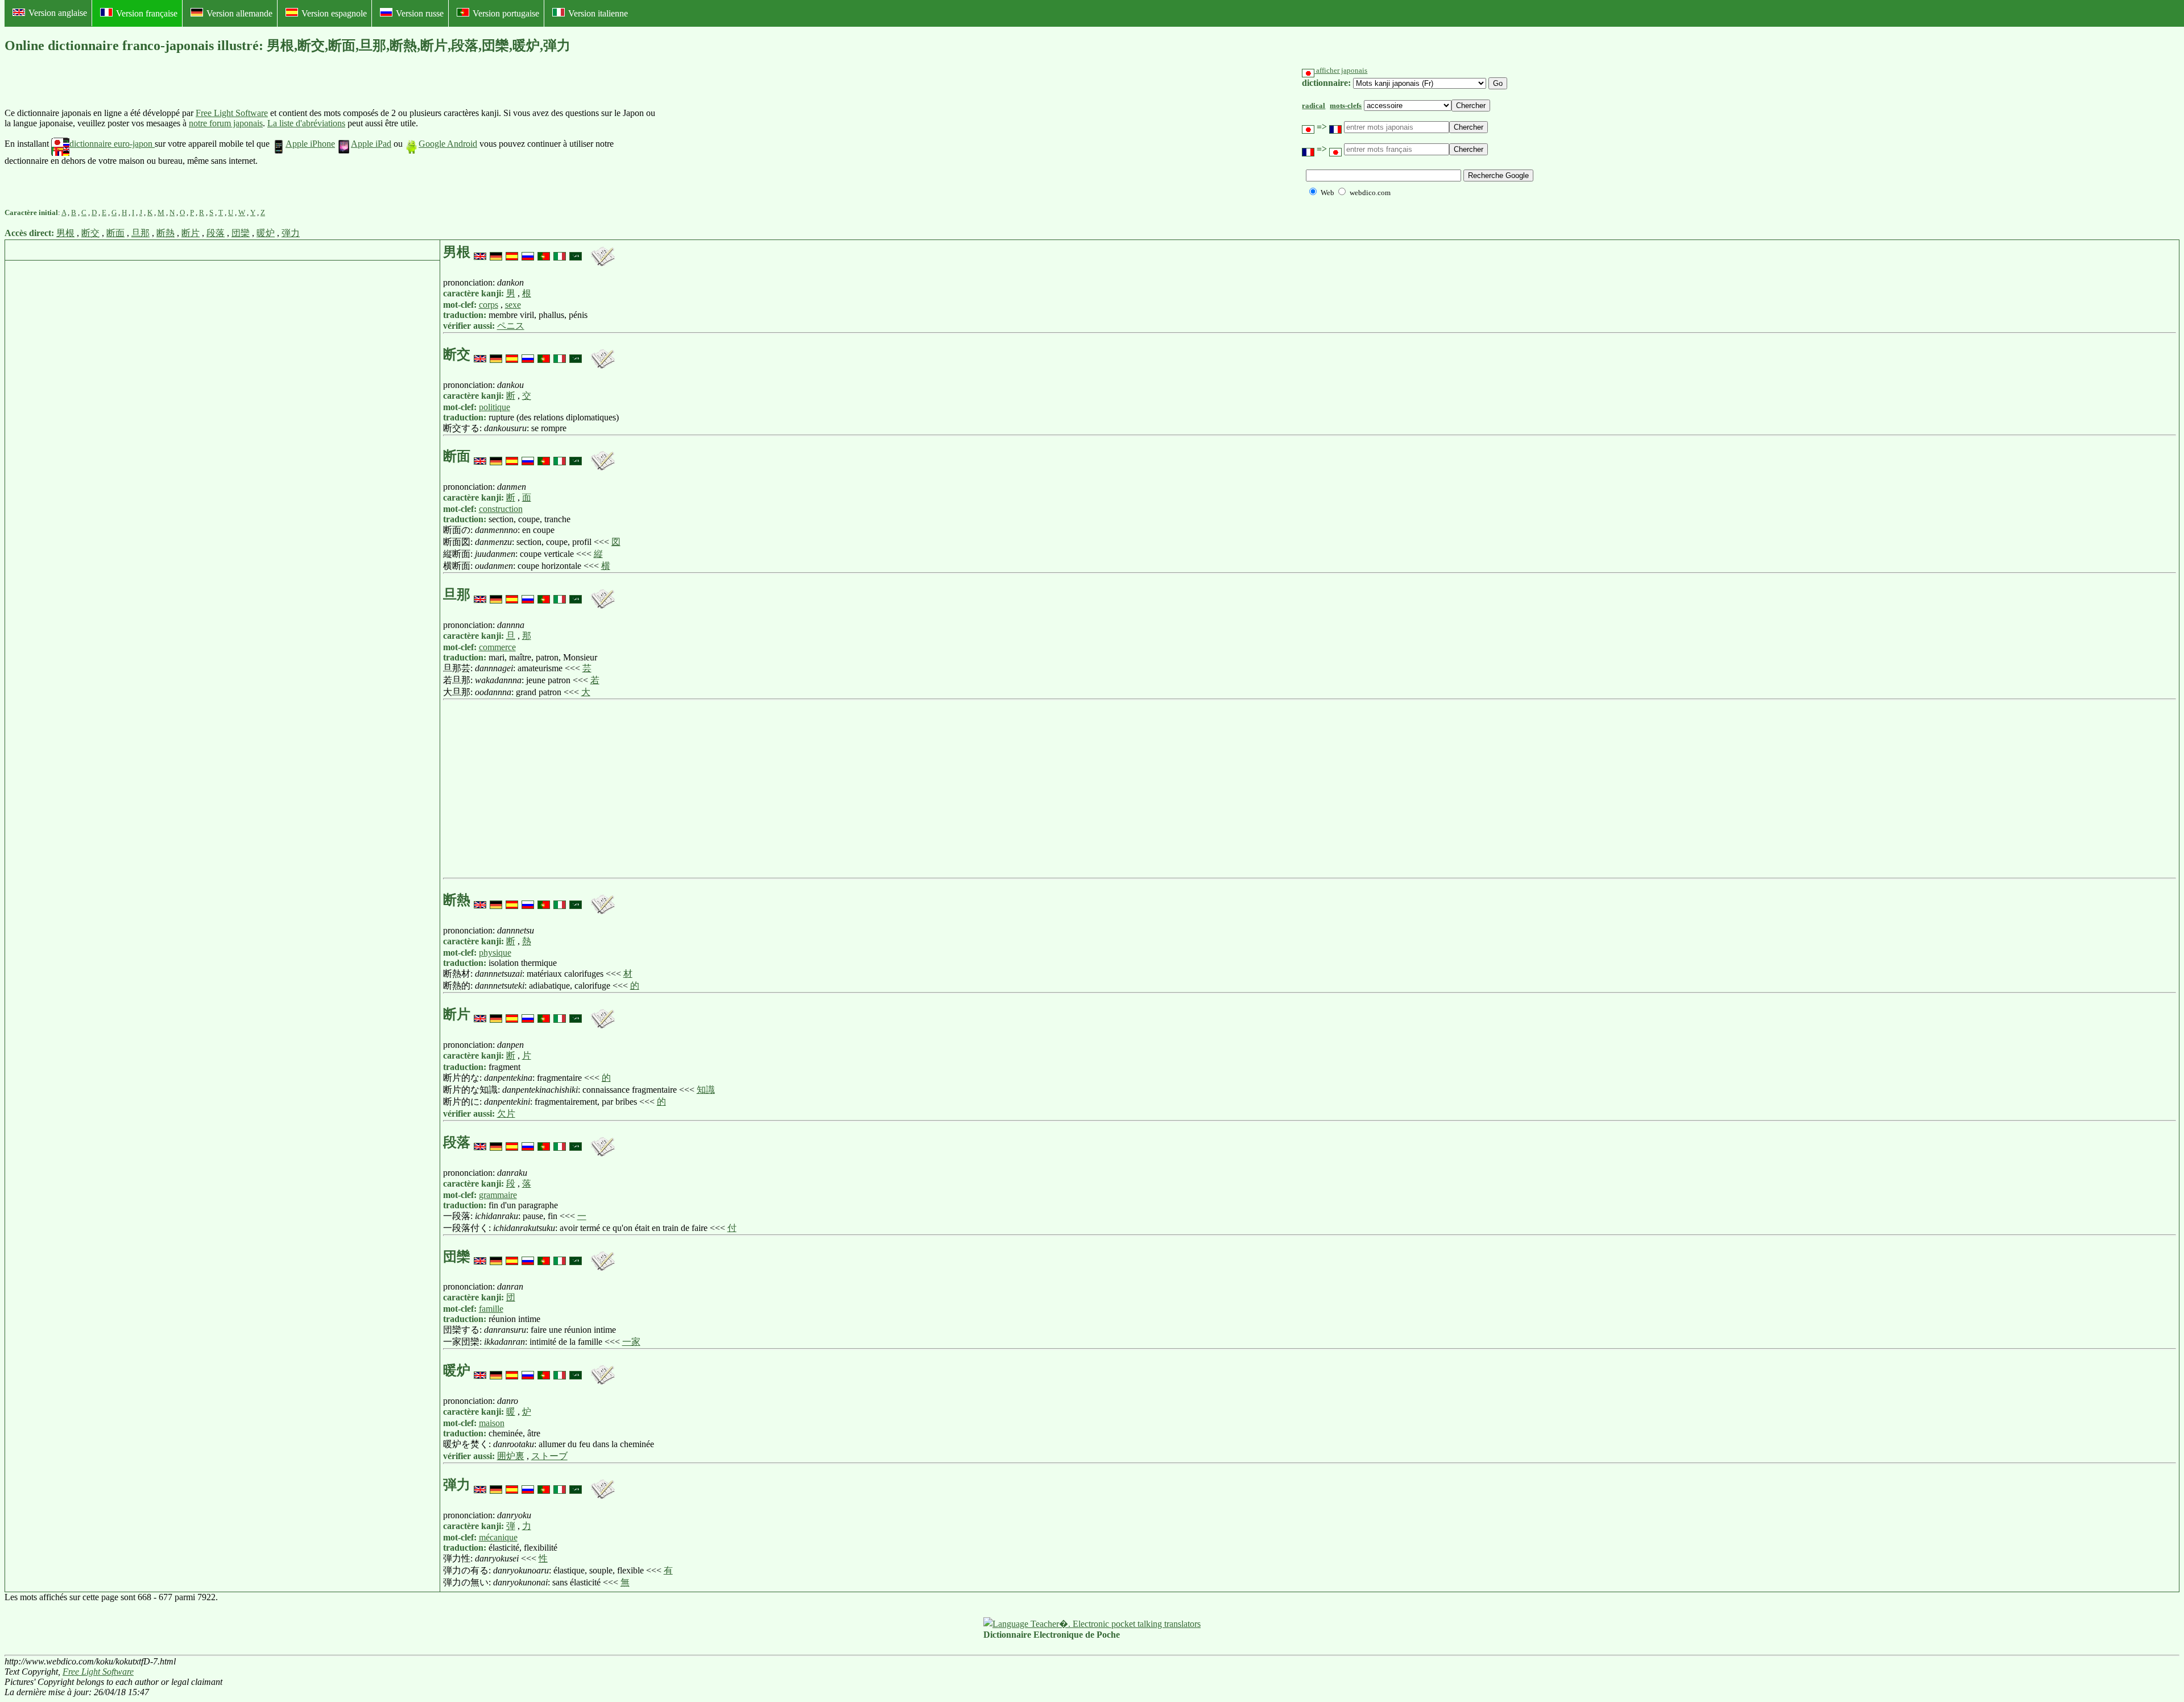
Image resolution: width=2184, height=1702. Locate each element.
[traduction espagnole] (512, 252)
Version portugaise (506, 13)
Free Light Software (232, 113)
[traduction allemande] (496, 252)
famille (491, 1309)
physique (495, 953)
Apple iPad (371, 144)
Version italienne (598, 13)
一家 (631, 1342)
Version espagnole (334, 13)
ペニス (511, 326)
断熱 (166, 233)
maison (492, 1423)
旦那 (140, 233)
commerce (497, 647)
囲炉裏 (511, 1456)
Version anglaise (58, 13)
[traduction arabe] (576, 252)
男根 (65, 233)
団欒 (241, 233)
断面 (115, 233)
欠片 (506, 1114)
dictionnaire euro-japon (112, 144)
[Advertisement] (742, 137)
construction (501, 509)
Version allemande (239, 13)
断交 (90, 233)
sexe (513, 305)
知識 (706, 1090)
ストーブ (549, 1456)
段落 (216, 233)
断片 (191, 233)
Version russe (420, 13)
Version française (147, 13)
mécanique (498, 1537)
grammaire (498, 1195)
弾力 (291, 233)
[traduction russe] (528, 252)
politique (495, 407)
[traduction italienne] (560, 252)
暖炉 (266, 233)
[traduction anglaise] (480, 252)
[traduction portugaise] (544, 252)
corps (489, 305)
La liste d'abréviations (306, 123)
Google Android (448, 144)
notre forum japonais (226, 123)
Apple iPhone (310, 144)
